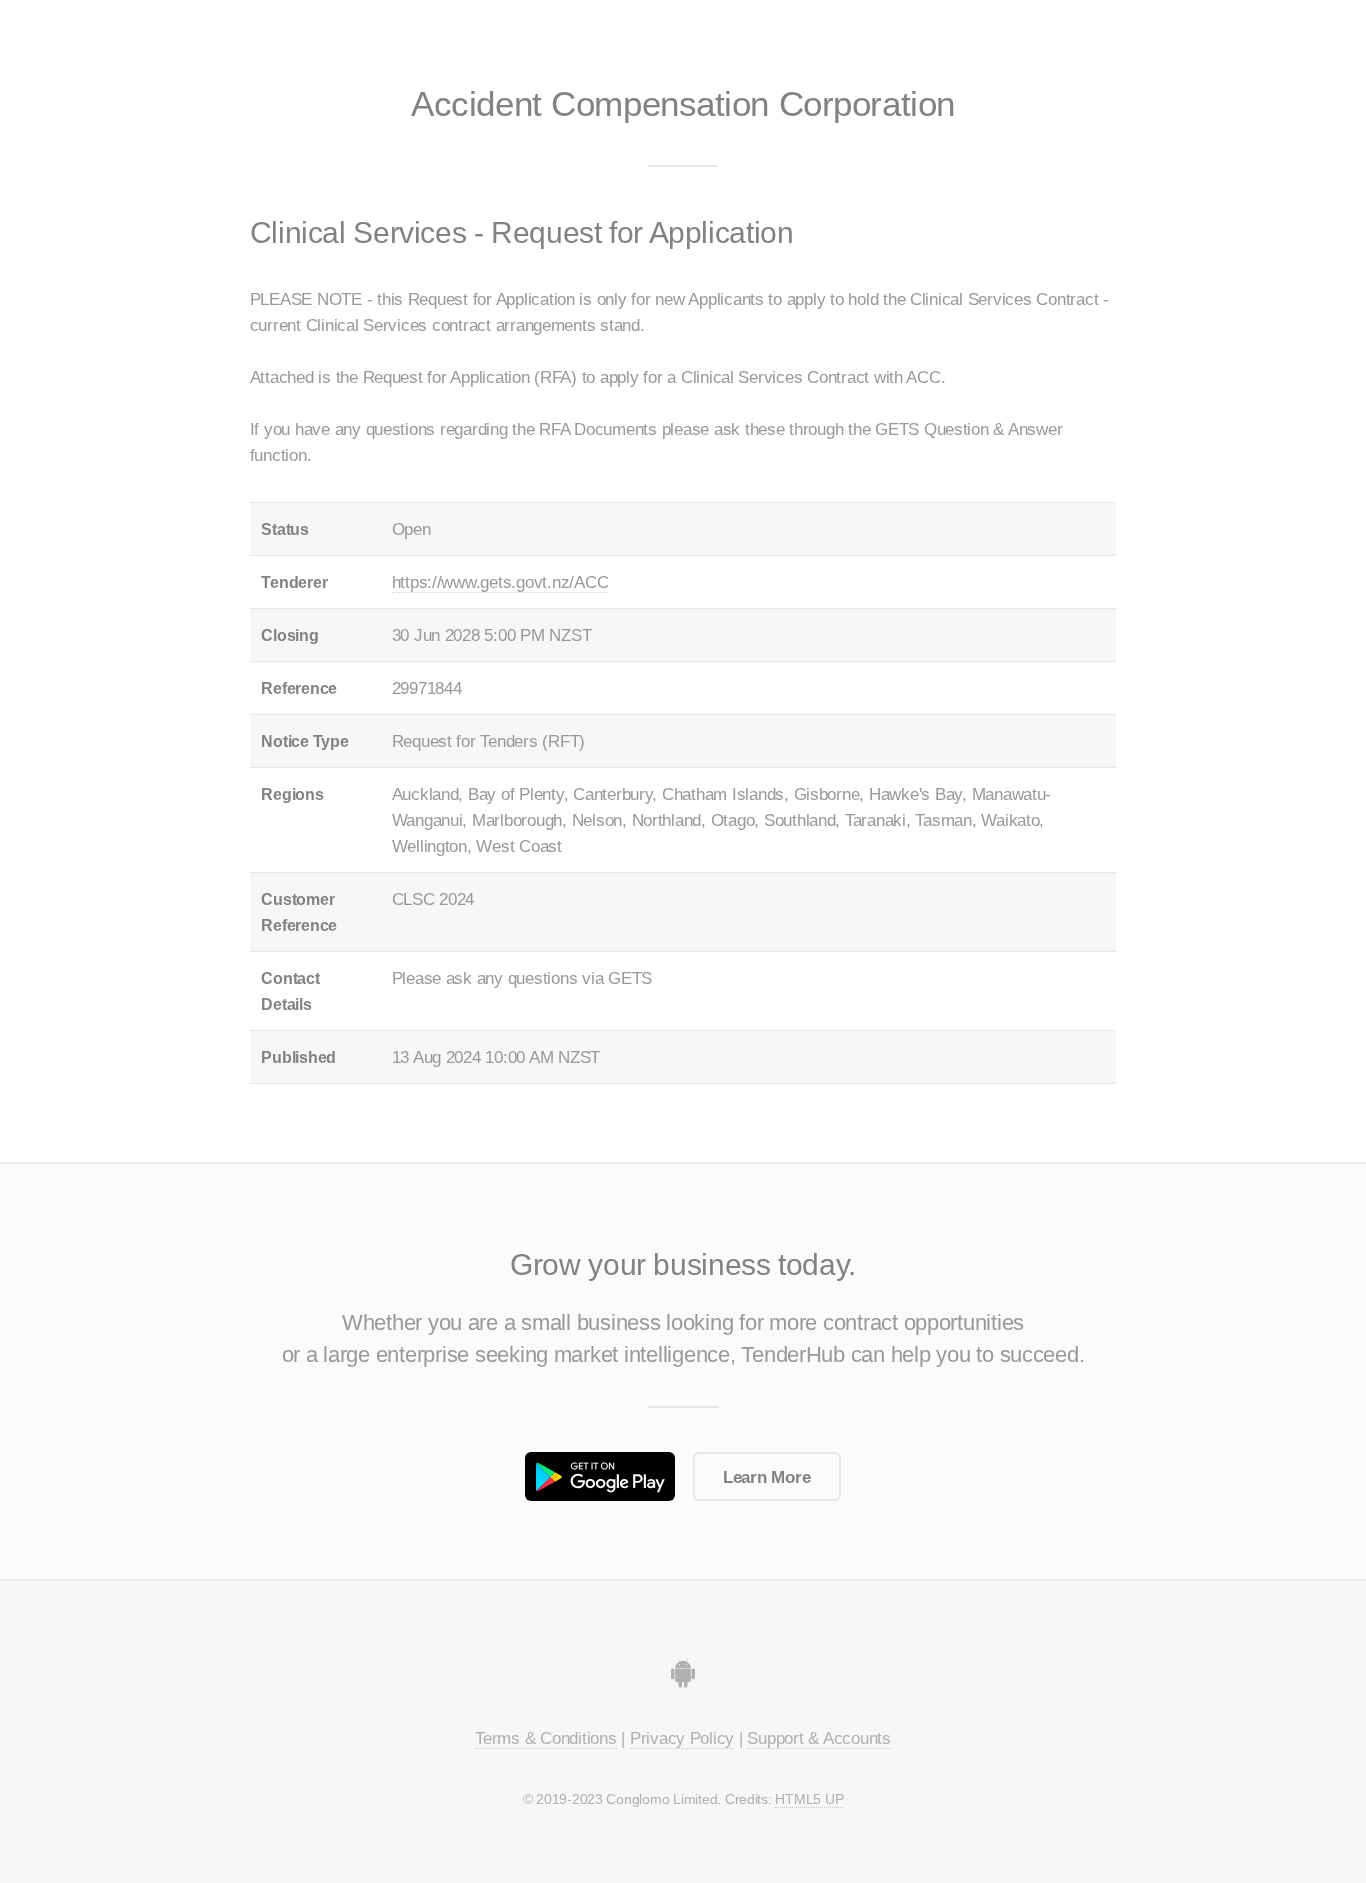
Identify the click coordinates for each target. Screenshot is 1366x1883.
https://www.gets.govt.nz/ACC (500, 582)
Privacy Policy (682, 1738)
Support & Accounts (818, 1738)
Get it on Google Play (600, 1476)
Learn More (766, 1477)
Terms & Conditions (545, 1738)
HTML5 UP (809, 1799)
